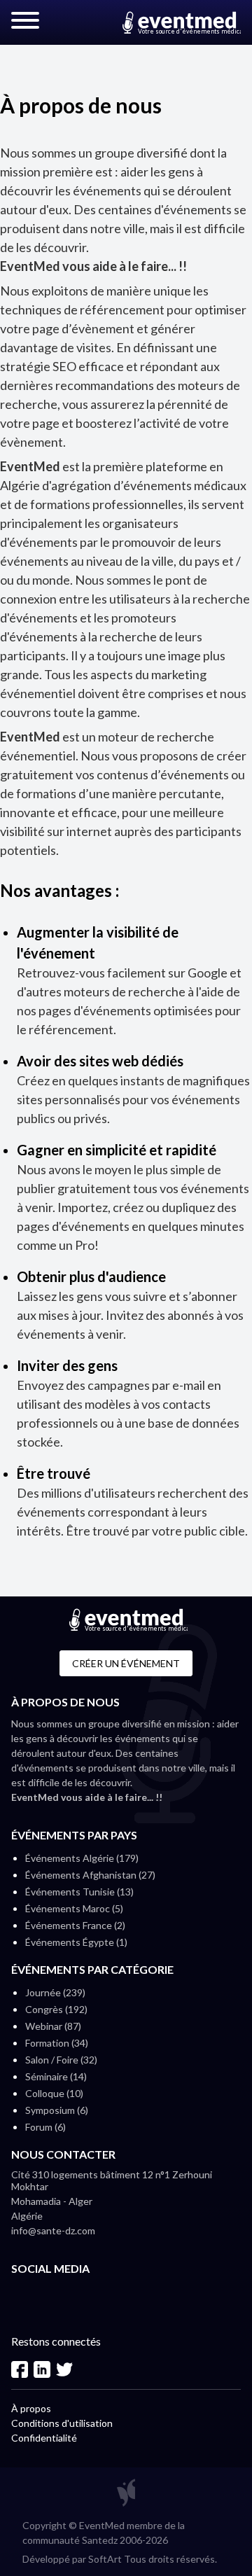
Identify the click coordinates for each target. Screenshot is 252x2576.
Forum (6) (45, 2127)
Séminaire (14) (56, 2076)
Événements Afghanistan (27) (90, 1875)
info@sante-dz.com (53, 2230)
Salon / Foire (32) (61, 2060)
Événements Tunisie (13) (79, 1892)
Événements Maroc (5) (74, 1908)
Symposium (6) (57, 2110)
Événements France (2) (75, 1925)
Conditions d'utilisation (62, 2423)
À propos (31, 2408)
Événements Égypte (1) (76, 1942)
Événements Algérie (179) (82, 1858)
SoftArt (105, 2559)
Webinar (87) (53, 2026)
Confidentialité (44, 2438)
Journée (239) (55, 1992)
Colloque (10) (54, 2093)
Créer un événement (126, 1663)
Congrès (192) (56, 2009)
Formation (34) (57, 2043)
